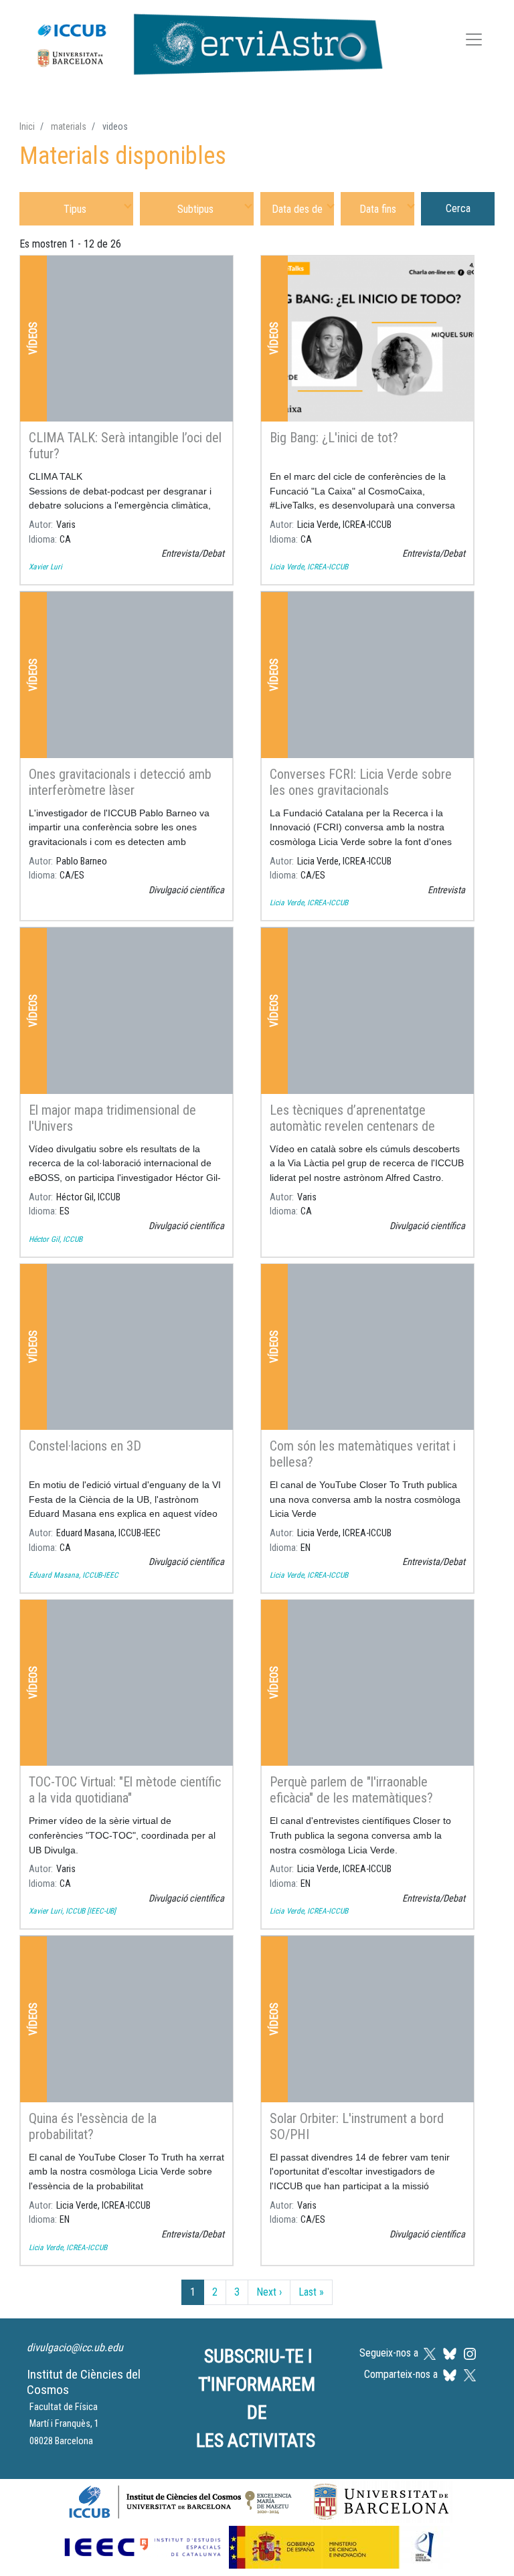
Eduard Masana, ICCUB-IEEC (74, 1575)
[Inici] (203, 41)
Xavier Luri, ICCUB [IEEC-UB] (72, 1911)
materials (69, 126)
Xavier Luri (46, 567)
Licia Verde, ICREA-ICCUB (309, 567)
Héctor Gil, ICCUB (56, 1239)
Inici (27, 126)
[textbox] (76, 208)
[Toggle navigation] (474, 42)
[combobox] (76, 208)
